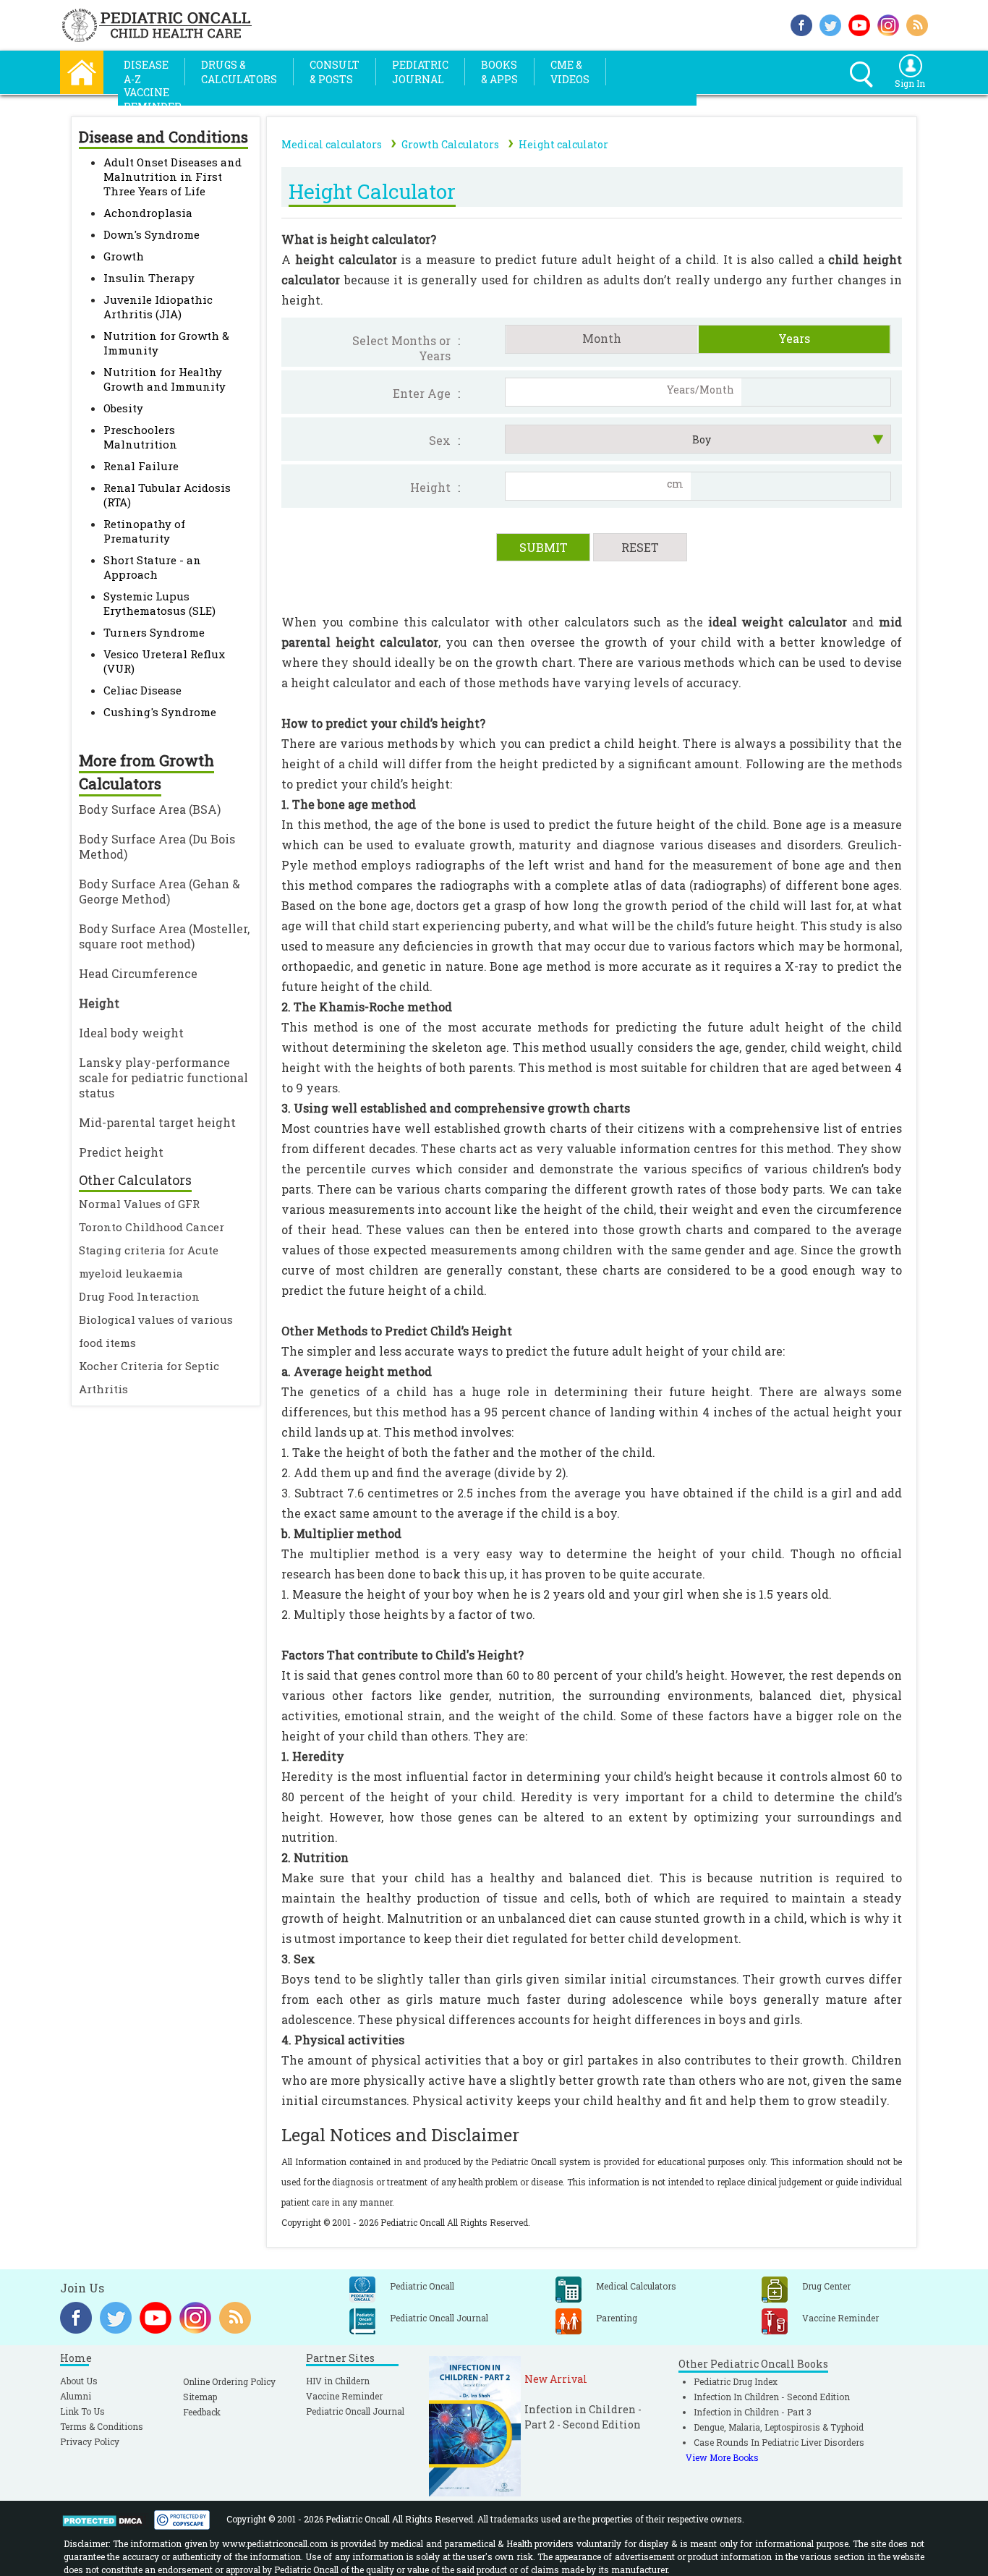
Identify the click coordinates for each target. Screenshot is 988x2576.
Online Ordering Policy (229, 2381)
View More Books (722, 2457)
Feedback (202, 2412)
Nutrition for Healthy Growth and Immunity (165, 379)
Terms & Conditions (102, 2426)
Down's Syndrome (152, 234)
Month (602, 338)
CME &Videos (570, 72)
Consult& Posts (335, 72)
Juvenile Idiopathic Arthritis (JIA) (158, 307)
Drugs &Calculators (239, 72)
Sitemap (200, 2397)
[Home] (82, 71)
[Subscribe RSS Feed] (917, 24)
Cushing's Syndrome (160, 712)
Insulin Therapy (149, 278)
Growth (124, 256)
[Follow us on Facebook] (801, 24)
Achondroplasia (148, 213)
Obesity (123, 408)
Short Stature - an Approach (152, 567)
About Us (79, 2381)
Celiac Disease (142, 690)
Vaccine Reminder (344, 2396)
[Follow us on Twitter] (830, 24)
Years (794, 338)
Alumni (76, 2396)
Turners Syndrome (154, 632)
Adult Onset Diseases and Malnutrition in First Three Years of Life (173, 177)
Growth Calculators (450, 144)
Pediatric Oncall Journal (355, 2411)
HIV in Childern (338, 2381)
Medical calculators (332, 144)
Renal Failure (141, 466)
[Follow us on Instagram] (888, 24)
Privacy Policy (90, 2441)
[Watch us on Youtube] (859, 24)
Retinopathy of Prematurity (144, 531)
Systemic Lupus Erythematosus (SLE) (159, 603)
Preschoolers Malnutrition (140, 437)
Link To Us (82, 2411)
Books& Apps (499, 72)
